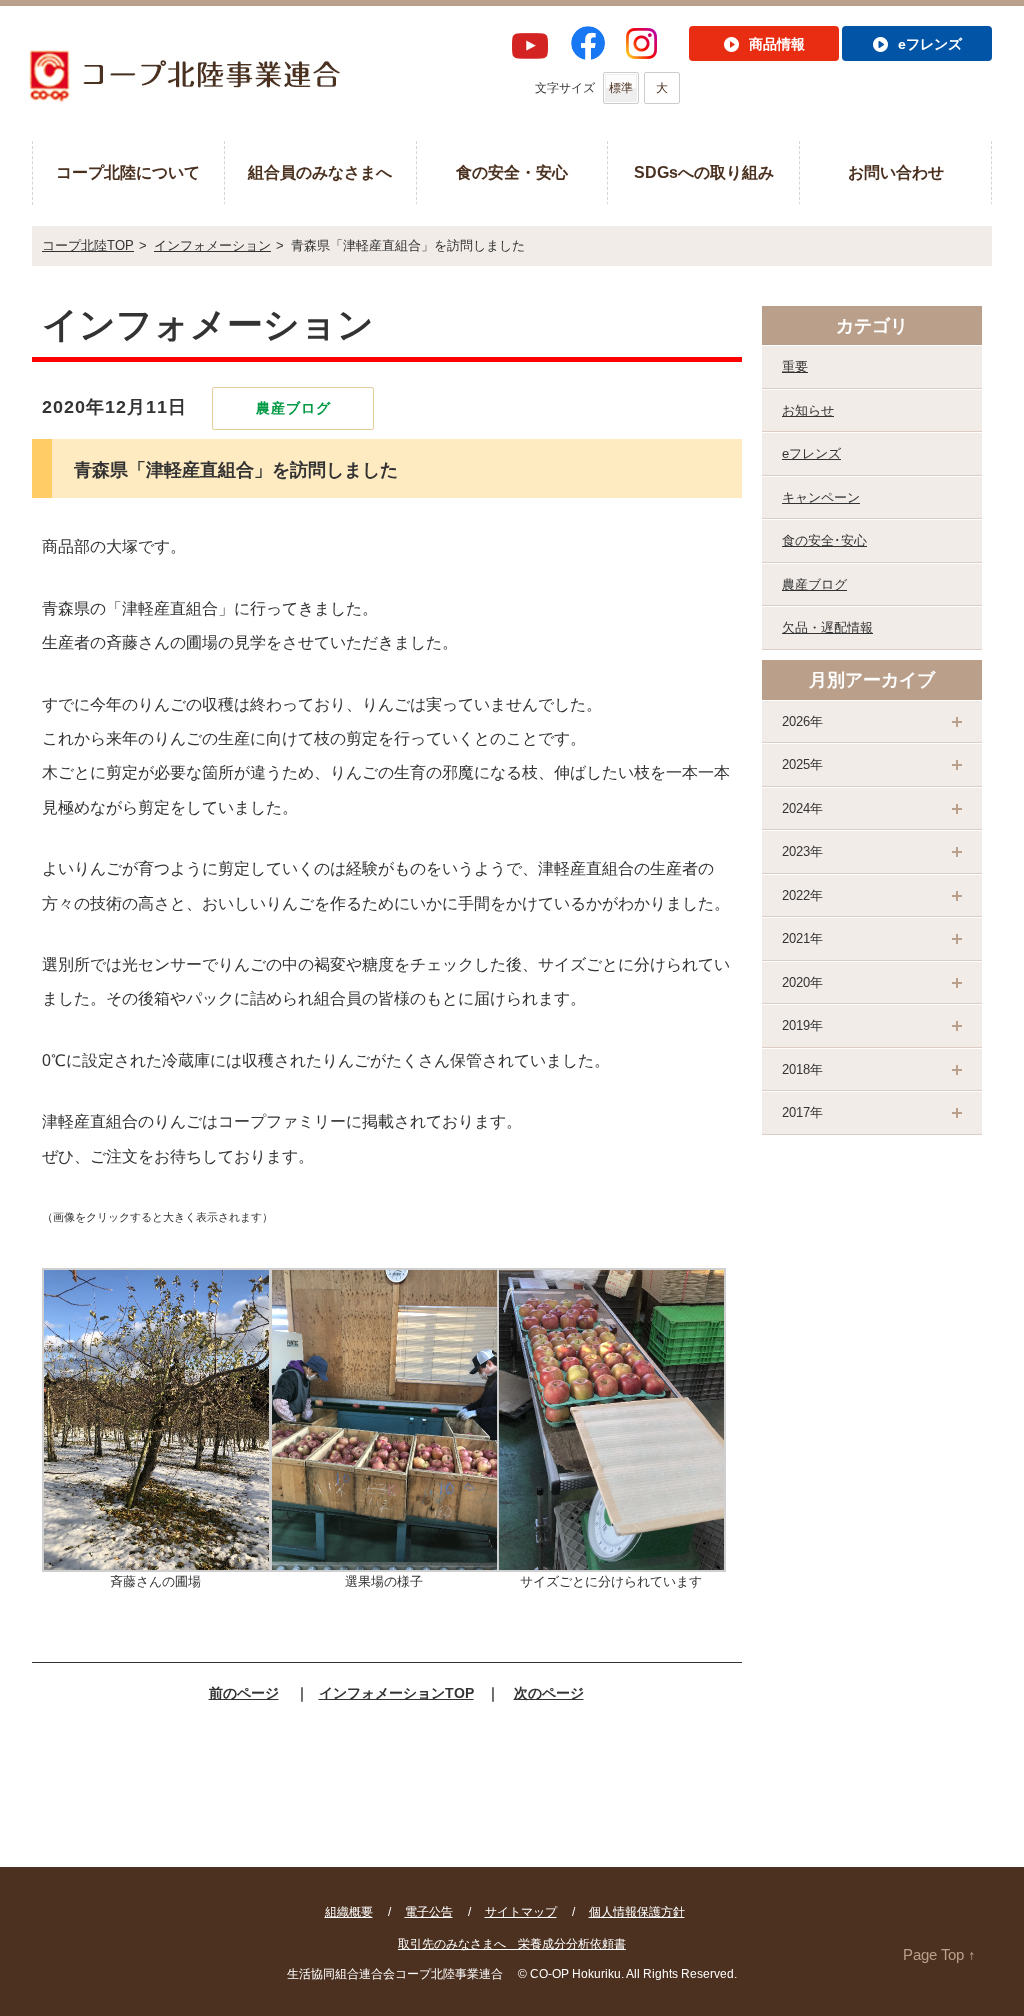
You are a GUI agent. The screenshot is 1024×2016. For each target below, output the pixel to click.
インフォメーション (212, 245)
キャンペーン (821, 497)
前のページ (244, 1693)
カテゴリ (872, 326)
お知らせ (808, 410)
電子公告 (429, 1912)
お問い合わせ (896, 172)
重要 (795, 366)
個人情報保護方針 (637, 1912)
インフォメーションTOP (396, 1693)
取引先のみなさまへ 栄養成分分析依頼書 (512, 1944)
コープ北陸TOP (88, 245)
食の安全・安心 (512, 172)
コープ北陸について (128, 172)
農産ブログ (814, 584)
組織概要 (349, 1912)
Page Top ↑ (939, 1954)
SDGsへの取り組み (704, 172)
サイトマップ (521, 1912)
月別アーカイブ (872, 680)
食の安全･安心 (824, 540)
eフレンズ (811, 453)
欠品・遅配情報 (827, 627)
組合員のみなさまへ (320, 172)
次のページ (549, 1693)
